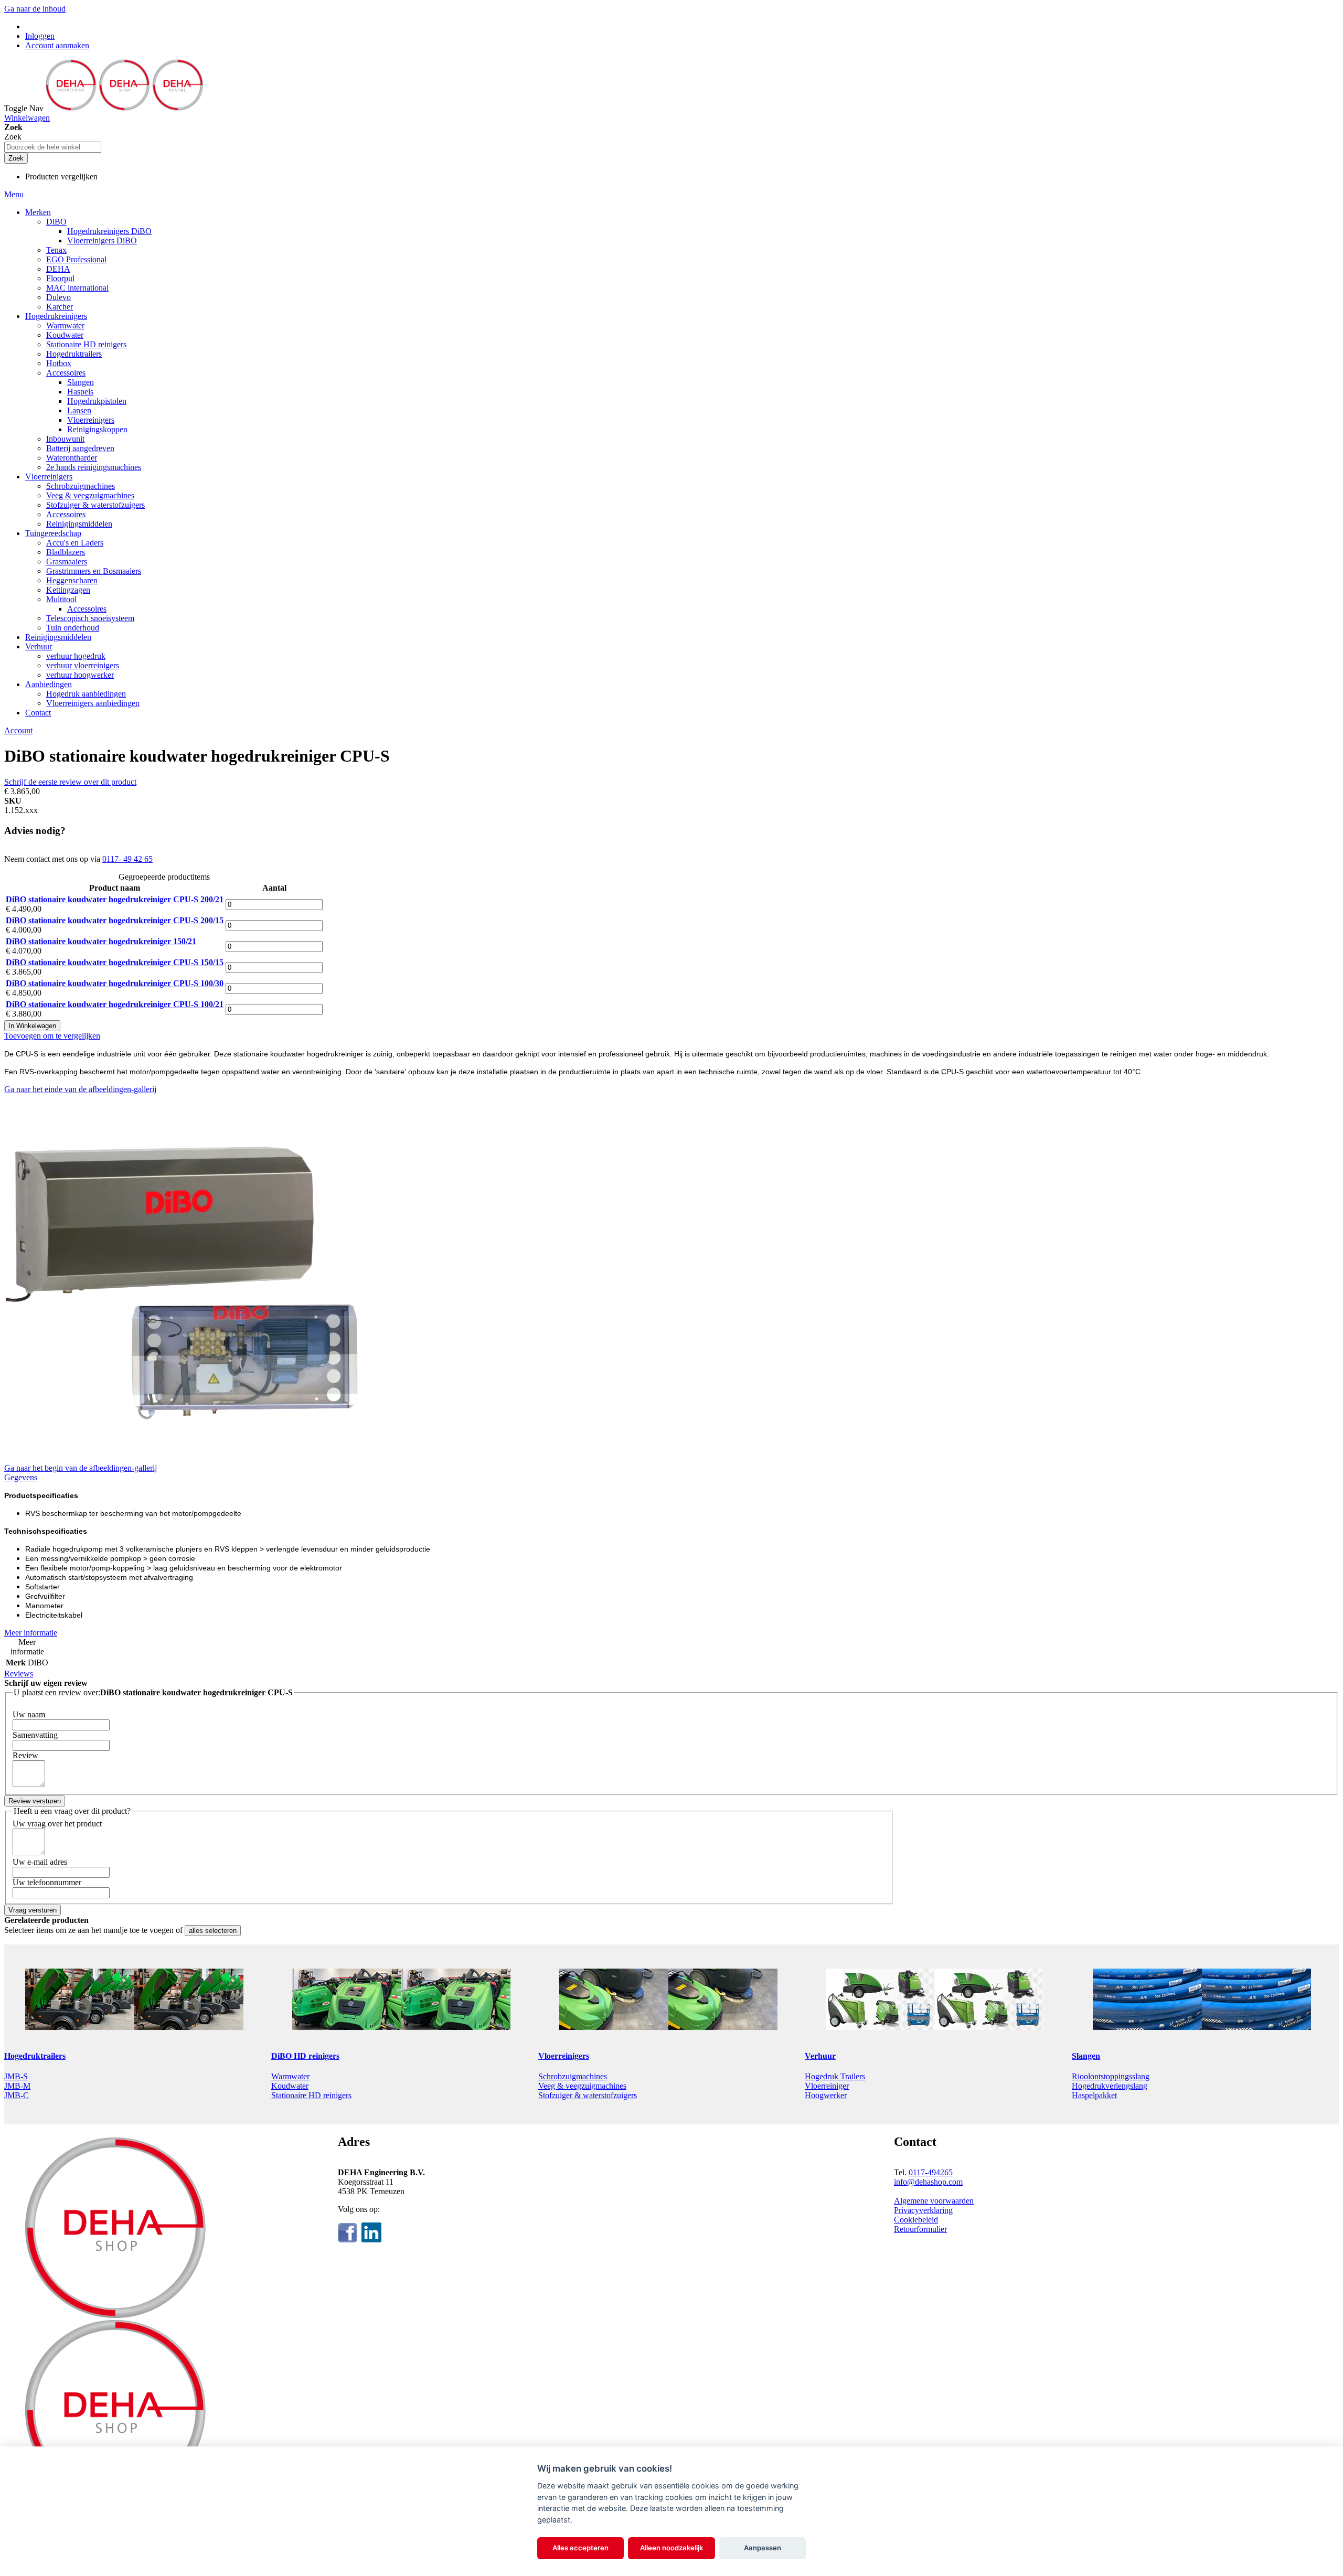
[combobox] (53, 147)
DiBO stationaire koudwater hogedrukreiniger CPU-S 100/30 (115, 983)
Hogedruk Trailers (835, 2076)
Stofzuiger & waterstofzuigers (588, 2095)
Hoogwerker (826, 2095)
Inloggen (40, 36)
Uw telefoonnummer (47, 1882)
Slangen (1086, 2056)
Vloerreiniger (827, 2086)
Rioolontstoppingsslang (1111, 2076)
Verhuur (820, 2056)
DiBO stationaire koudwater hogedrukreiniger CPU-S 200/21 (115, 899)
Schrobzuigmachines (573, 2076)
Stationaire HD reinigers (311, 2095)
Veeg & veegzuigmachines (582, 2086)
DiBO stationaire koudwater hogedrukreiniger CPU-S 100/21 (115, 1004)
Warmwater (290, 2076)
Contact (38, 713)
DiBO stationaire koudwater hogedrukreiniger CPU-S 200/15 (115, 920)
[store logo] (124, 108)
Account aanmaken (57, 45)
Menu (14, 194)
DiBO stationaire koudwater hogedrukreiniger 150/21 (101, 941)
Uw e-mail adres (40, 1862)
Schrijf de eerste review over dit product (70, 782)
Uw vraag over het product (57, 1824)
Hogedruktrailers (35, 2056)
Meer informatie (31, 1633)
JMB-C (17, 2095)
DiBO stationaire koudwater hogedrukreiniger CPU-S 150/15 (115, 962)
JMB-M (17, 2086)
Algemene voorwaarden (934, 2201)
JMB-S (16, 2076)
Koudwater (290, 2086)
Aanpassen (763, 2548)
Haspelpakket (1094, 2095)
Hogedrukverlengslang (1110, 2086)
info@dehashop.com (928, 2182)
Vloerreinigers (564, 2056)
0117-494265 (931, 2172)
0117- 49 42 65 (127, 859)
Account (18, 730)
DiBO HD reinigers (305, 2056)
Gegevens (21, 1477)
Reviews (19, 1674)
